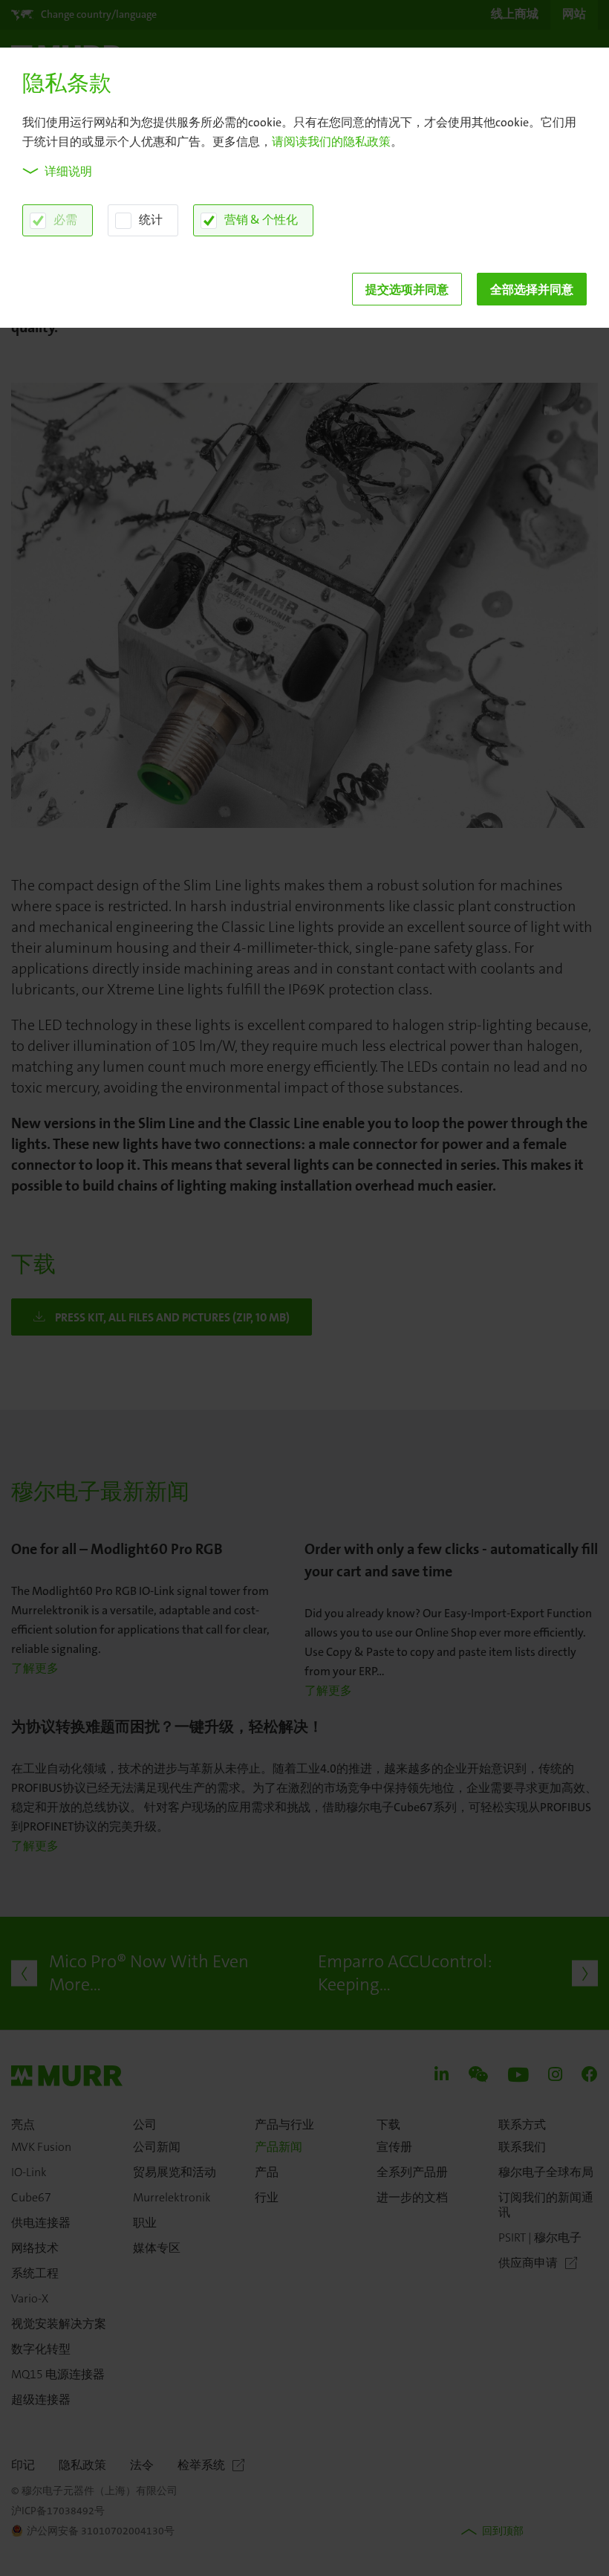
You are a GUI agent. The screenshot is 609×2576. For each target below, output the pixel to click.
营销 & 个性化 (261, 220)
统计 (151, 220)
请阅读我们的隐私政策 (331, 142)
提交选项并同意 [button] (407, 289)
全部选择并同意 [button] (532, 289)
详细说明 (68, 171)
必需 (65, 220)
